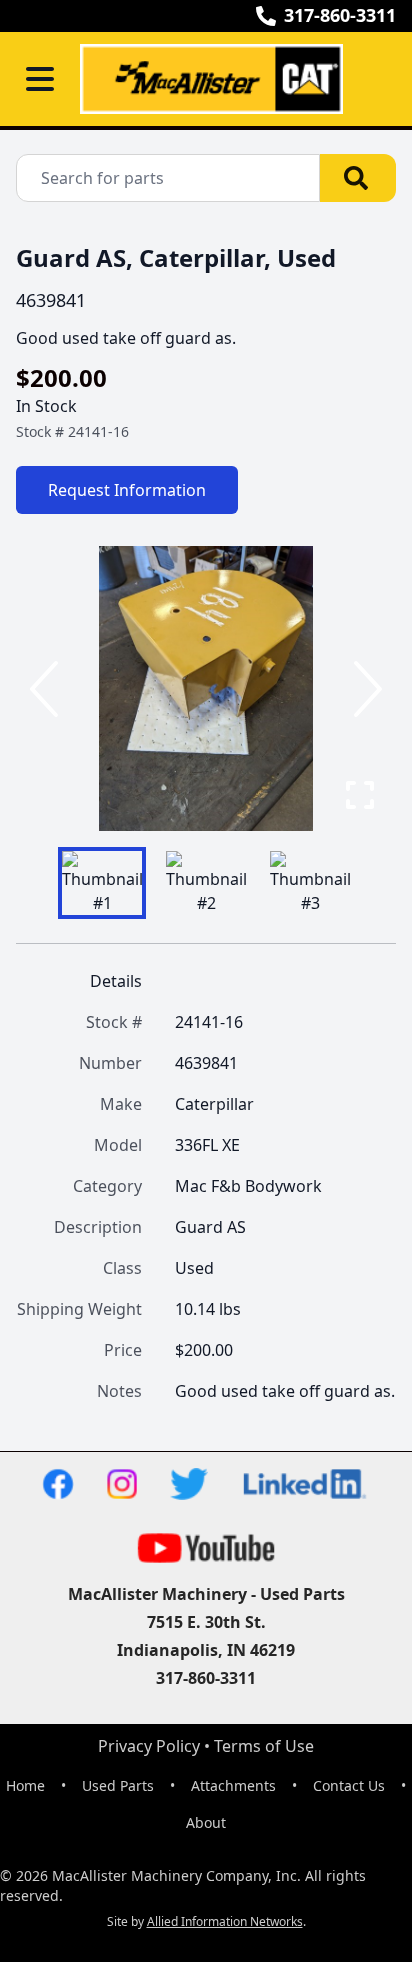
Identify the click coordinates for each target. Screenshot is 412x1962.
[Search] (358, 178)
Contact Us (349, 1785)
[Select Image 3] (310, 883)
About (206, 1822)
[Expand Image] (360, 795)
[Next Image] (364, 689)
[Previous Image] (48, 689)
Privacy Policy (149, 1746)
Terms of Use (264, 1746)
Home (25, 1785)
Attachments (233, 1785)
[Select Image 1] (102, 883)
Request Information (127, 490)
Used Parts (118, 1785)
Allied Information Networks (225, 1921)
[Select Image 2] (206, 883)
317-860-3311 (340, 15)
